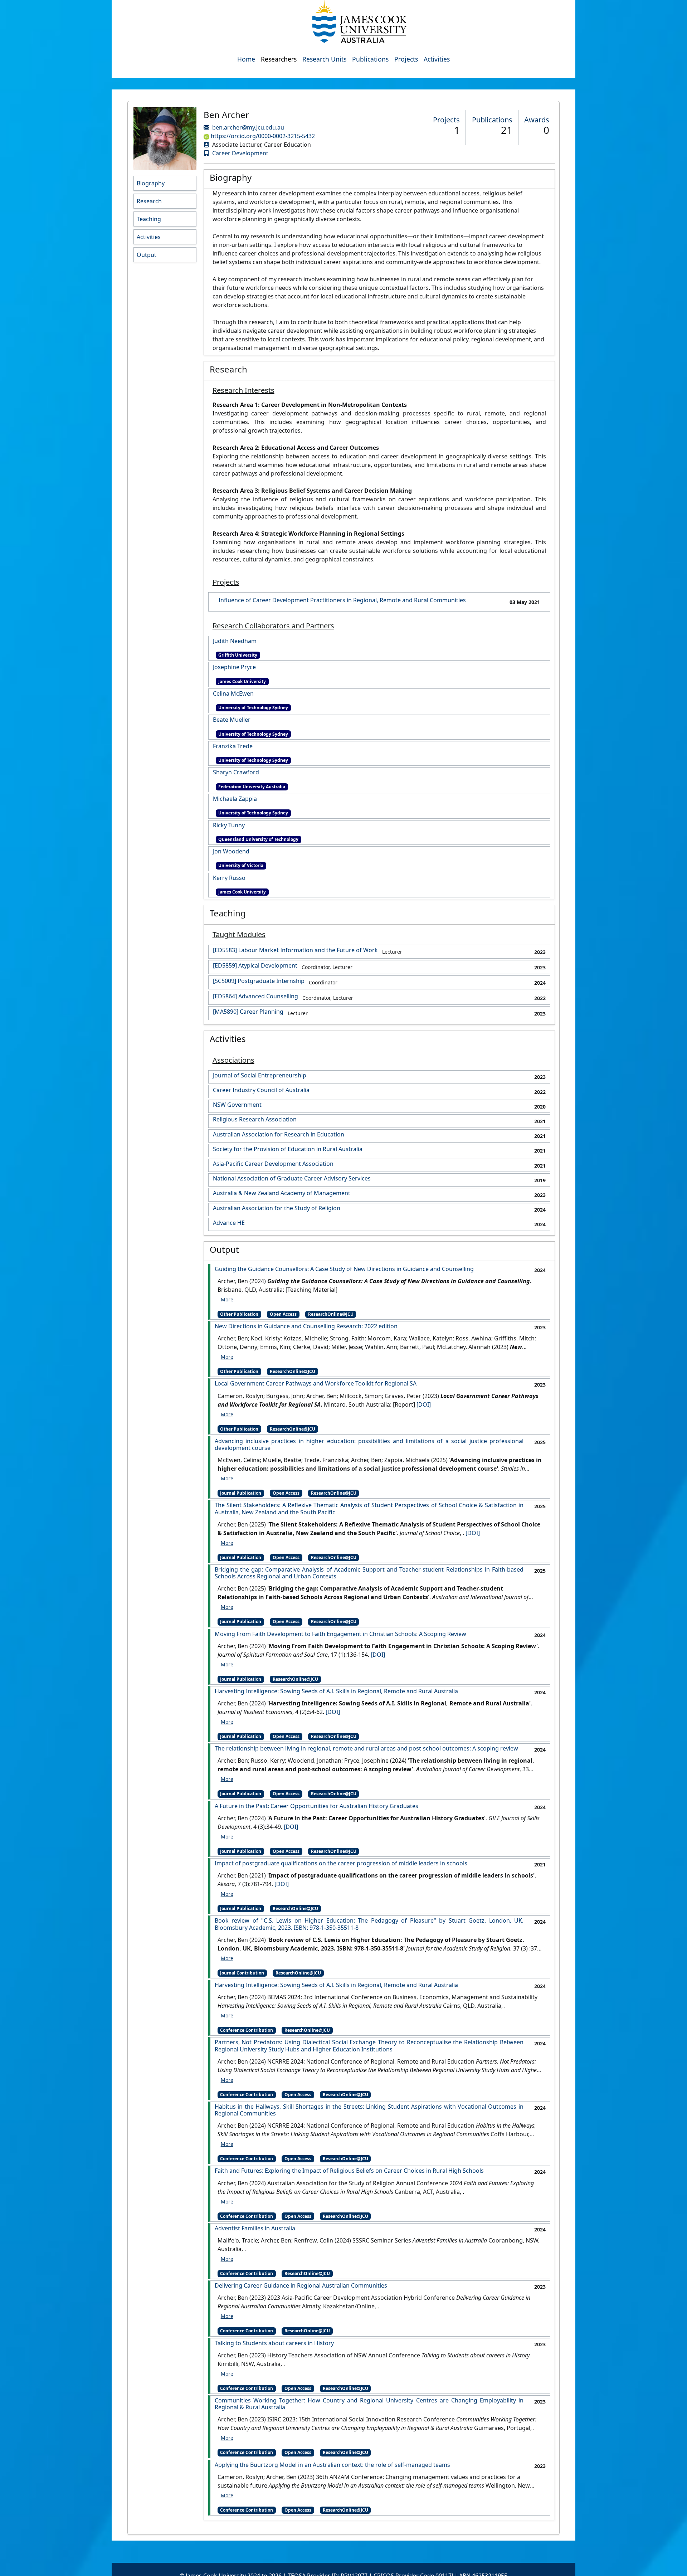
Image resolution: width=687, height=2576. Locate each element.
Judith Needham (235, 641)
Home (246, 59)
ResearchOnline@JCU (331, 1314)
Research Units (324, 59)
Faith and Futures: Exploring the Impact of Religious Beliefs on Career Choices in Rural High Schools (349, 2171)
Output (147, 255)
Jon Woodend (231, 851)
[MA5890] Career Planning (248, 1012)
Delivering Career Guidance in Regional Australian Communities (301, 2286)
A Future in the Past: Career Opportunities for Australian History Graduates (316, 1806)
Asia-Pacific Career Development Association (273, 1164)
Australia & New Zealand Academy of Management (282, 1193)
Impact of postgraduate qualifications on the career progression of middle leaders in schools (341, 1863)
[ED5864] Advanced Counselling (255, 996)
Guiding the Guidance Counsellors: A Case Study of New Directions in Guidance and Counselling (344, 1269)
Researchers (279, 59)
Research (149, 201)
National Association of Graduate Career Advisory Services (292, 1179)
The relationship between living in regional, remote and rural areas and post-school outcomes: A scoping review (366, 1749)
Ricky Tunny (229, 825)
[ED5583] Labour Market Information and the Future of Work (295, 950)
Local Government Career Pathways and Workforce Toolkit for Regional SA (316, 1384)
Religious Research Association (255, 1119)
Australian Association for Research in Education (279, 1134)
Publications (370, 59)
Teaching (149, 219)
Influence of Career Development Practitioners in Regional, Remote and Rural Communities (342, 600)
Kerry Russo (229, 878)
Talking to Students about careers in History (274, 2343)
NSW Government (237, 1105)
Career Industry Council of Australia (261, 1090)
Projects (406, 59)
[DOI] (424, 1404)
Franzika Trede (233, 746)
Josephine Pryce (234, 667)
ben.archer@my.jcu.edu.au (248, 127)
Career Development (240, 153)
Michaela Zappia (235, 799)
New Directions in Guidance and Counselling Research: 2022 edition (306, 1326)
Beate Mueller (232, 720)
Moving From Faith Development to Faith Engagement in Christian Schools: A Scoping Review (340, 1634)
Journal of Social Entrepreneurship (260, 1075)
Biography (151, 183)
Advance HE (229, 1223)
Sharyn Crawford (236, 772)
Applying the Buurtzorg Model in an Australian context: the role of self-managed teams (332, 2465)
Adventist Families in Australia (255, 2228)
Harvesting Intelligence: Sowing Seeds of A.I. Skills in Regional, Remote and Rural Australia (336, 1691)
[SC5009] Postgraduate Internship (259, 981)
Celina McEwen (233, 694)
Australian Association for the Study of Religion (277, 1208)
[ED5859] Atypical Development (255, 966)
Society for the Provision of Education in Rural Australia (288, 1149)
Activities (437, 59)
